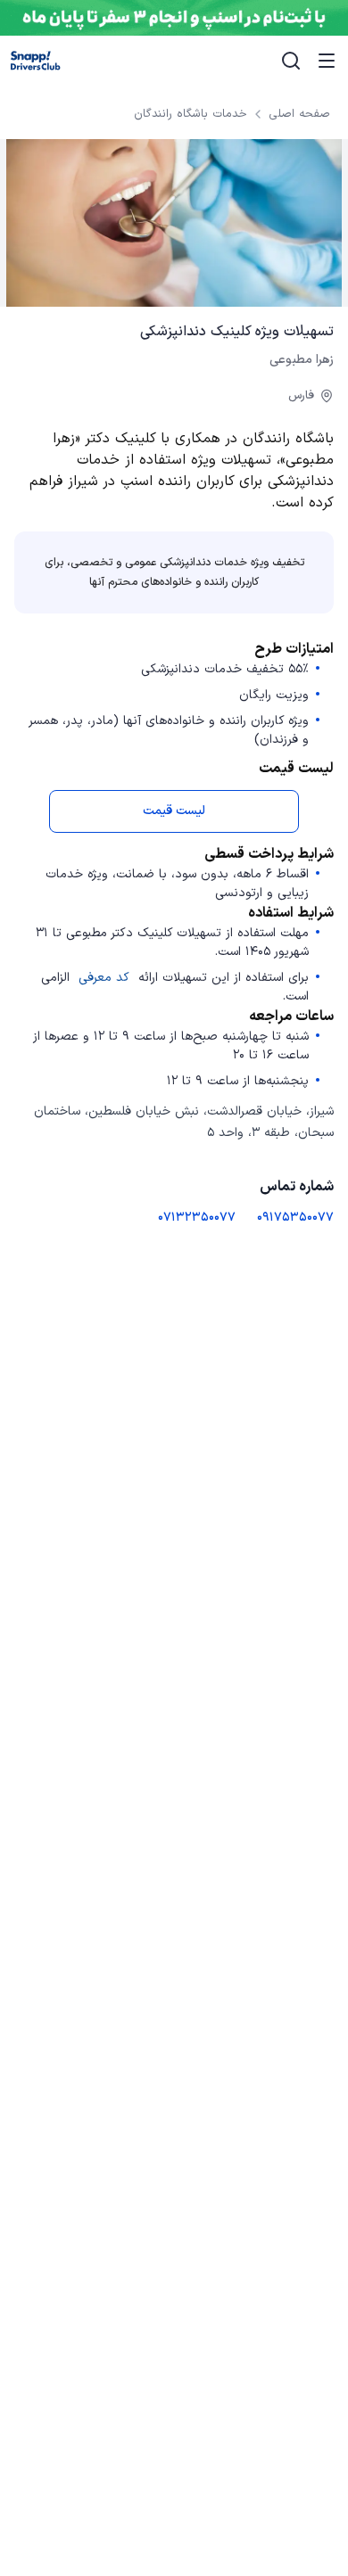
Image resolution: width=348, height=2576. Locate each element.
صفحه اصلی (299, 114)
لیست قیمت (174, 811)
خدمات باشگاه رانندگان (191, 114)
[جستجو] (291, 61)
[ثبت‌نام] (174, 18)
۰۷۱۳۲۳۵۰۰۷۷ (197, 1218)
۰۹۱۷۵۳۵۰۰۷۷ (295, 1218)
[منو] (327, 61)
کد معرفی (104, 978)
